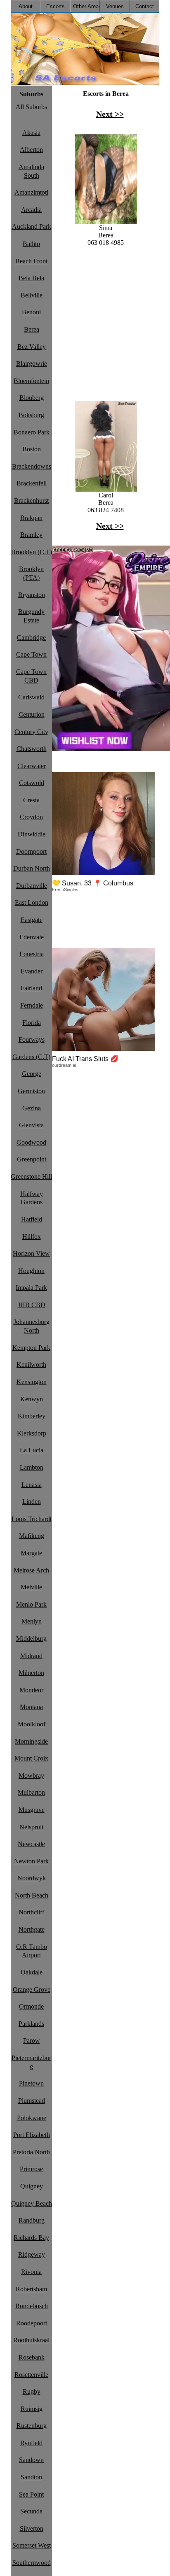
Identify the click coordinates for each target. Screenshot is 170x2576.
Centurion (32, 714)
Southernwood (32, 2563)
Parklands (31, 2024)
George (32, 1074)
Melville (31, 1587)
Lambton (32, 1467)
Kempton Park (31, 1348)
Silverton (32, 2528)
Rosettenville (31, 2375)
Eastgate (32, 920)
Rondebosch (32, 2306)
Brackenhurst (31, 501)
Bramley (31, 535)
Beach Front (31, 261)
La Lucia (32, 1450)
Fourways (32, 1039)
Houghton (31, 1271)
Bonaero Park (32, 432)
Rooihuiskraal (31, 2340)
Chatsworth (32, 749)
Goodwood (31, 1142)
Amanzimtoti (31, 192)
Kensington (32, 1382)
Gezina (32, 1108)
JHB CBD (32, 1305)
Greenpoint (32, 1159)
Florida (32, 1023)
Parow (32, 2041)
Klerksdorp (32, 1433)
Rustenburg (32, 2426)
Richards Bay (31, 2238)
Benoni (31, 312)
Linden (32, 1502)
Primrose (31, 2169)
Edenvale (32, 937)
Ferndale (32, 1005)
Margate (31, 1553)
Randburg (32, 2220)
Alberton (31, 150)
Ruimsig (32, 2409)
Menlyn (32, 1621)
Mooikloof (32, 1724)
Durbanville (32, 886)
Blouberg (32, 398)
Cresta (31, 800)
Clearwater (32, 766)
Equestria (32, 954)
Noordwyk (32, 1878)
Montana (31, 1707)
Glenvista (31, 1125)
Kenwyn (32, 1399)
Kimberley (32, 1416)
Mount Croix (31, 1758)
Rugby (32, 2391)
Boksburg (31, 415)
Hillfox (32, 1237)
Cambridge (31, 638)
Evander (32, 971)
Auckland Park (32, 226)
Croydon (31, 817)
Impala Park (31, 1288)
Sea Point (31, 2494)
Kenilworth (31, 1365)
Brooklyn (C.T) (32, 552)
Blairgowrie (32, 364)
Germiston (31, 1091)
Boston (32, 449)
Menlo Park (31, 1604)
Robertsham (31, 2289)
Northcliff (31, 1912)
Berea (32, 329)
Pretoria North (31, 2152)
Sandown (31, 2460)
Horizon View (31, 1253)
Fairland (31, 988)
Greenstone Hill (31, 1177)
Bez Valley (32, 347)
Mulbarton (31, 1792)
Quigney (32, 2186)
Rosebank (32, 2357)
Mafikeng (32, 1536)
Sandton (31, 2477)
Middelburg (31, 1639)
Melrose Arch (31, 1570)
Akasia (31, 133)
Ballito (31, 244)
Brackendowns (32, 466)
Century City (31, 732)
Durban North (32, 868)
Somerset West (32, 2545)
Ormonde (31, 2006)
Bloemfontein (31, 381)
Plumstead (32, 2101)
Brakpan (31, 518)
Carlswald (31, 697)
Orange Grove (32, 1989)
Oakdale (32, 1972)
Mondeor (31, 1690)
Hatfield (32, 1219)
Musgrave (32, 1810)
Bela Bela (31, 278)
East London (32, 902)
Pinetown (31, 2083)
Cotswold (32, 783)
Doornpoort (31, 851)
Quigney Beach (32, 2203)
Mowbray (31, 1776)
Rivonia (31, 2272)
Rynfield (31, 2443)
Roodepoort (32, 2323)
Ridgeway (32, 2254)
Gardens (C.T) (31, 1057)
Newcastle (31, 1844)
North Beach (32, 1895)
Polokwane (32, 2118)
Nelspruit (31, 1827)
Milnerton (31, 1673)
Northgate (32, 1929)
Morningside (31, 1741)
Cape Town (31, 654)
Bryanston (32, 595)
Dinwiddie (32, 834)
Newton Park (31, 1861)
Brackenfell (32, 483)
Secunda (31, 2511)
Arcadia (31, 210)
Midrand (31, 1656)
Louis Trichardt (32, 1519)
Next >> (110, 114)
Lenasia (32, 1485)
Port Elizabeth (32, 2135)
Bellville (32, 295)
